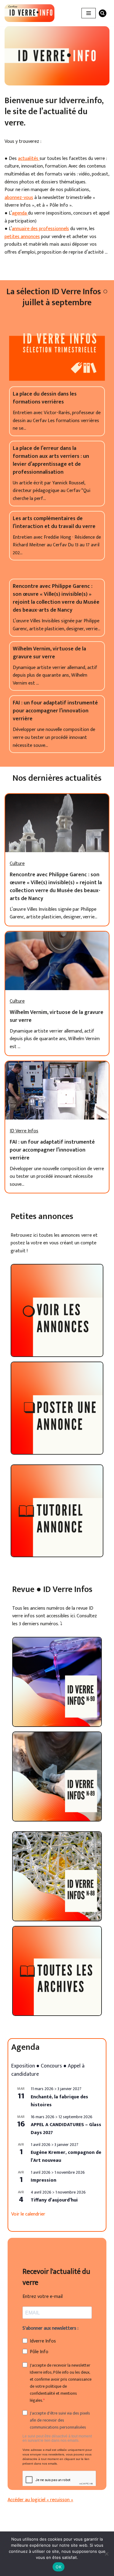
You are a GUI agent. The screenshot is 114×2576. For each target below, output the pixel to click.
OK (59, 2567)
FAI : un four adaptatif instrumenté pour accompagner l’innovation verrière (55, 711)
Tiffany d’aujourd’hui (54, 2200)
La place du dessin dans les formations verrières (45, 398)
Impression (43, 2180)
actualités (29, 159)
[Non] (106, 2554)
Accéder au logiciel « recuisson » (40, 2500)
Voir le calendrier (28, 2214)
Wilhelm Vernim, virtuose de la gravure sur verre (49, 653)
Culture (17, 864)
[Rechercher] (103, 13)
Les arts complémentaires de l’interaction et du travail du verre (54, 523)
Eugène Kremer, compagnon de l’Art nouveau (66, 2156)
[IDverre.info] (29, 13)
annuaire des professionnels (40, 229)
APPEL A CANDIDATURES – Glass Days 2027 (66, 2129)
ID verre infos (24, 1131)
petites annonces (22, 237)
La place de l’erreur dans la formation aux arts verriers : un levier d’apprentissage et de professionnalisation (51, 460)
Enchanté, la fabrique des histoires (59, 2101)
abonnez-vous (19, 198)
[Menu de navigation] (89, 13)
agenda (20, 213)
